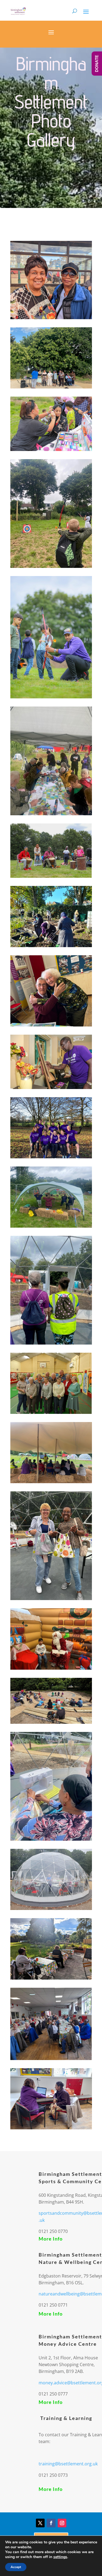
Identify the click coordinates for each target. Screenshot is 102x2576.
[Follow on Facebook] (51, 2523)
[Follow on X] (40, 2523)
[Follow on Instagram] (62, 2523)
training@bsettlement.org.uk (68, 2464)
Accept (16, 2567)
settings (60, 2557)
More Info (51, 2239)
